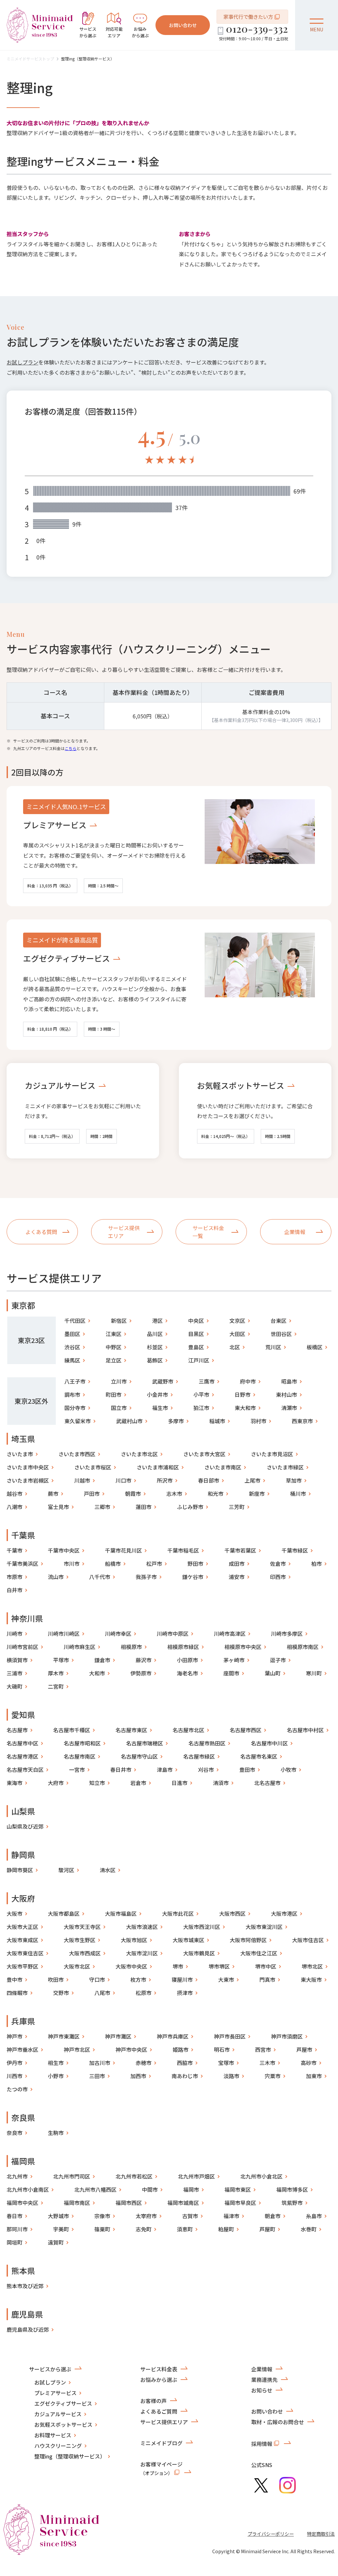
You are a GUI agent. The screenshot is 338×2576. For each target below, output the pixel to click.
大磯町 (15, 1686)
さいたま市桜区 (93, 1467)
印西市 (278, 1577)
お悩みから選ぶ (159, 2380)
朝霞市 (133, 1494)
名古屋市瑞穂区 (145, 1743)
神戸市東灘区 (64, 2036)
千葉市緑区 (295, 1550)
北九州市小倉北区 (261, 2176)
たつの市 (17, 2089)
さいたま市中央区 (28, 1467)
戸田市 (92, 1494)
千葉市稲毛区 (183, 1550)
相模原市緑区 (183, 1647)
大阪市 (15, 1913)
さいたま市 (20, 1454)
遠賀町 (56, 2242)
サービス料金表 (159, 2369)
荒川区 (273, 1347)
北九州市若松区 (134, 2176)
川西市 (15, 2076)
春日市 (15, 2216)
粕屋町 (226, 2229)
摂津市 (185, 1993)
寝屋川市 (182, 1979)
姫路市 (181, 2049)
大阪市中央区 (131, 1966)
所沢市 (165, 1480)
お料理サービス (53, 2435)
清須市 (221, 1783)
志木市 (174, 1494)
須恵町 (185, 2229)
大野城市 (58, 2216)
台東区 (279, 1321)
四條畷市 (17, 1993)
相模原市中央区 (243, 1647)
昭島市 (289, 1381)
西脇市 (185, 2063)
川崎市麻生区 (80, 1647)
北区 (235, 1347)
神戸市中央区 (131, 2049)
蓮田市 (144, 1507)
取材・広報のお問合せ (278, 2422)
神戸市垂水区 (22, 2049)
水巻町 (309, 2229)
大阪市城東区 (188, 1940)
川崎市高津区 (230, 1633)
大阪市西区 (232, 1913)
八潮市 (15, 1507)
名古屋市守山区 (139, 1756)
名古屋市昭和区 (82, 1743)
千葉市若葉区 (240, 1550)
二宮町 (56, 1686)
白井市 (15, 1590)
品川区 (155, 1334)
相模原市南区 (303, 1647)
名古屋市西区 (246, 1730)
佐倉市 (278, 1563)
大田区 (237, 1334)
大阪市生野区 (80, 1940)
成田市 (237, 1563)
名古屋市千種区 (72, 1730)
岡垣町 (15, 2242)
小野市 (56, 2076)
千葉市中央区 (64, 1550)
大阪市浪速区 (142, 1927)
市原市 (15, 1577)
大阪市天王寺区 (82, 1927)
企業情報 (262, 2369)
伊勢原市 (141, 1673)
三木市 (267, 2063)
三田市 (97, 2076)
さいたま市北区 (139, 1454)
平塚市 (61, 1660)
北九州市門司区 (72, 2176)
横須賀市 (17, 1660)
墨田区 (72, 1334)
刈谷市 (206, 1769)
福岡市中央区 (22, 2203)
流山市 (56, 1577)
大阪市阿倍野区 (248, 1940)
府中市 (248, 1381)
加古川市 (100, 2063)
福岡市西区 (129, 2203)
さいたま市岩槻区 (28, 1480)
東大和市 (245, 1408)
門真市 (267, 1979)
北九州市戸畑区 (196, 2176)
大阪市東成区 (22, 1940)
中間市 (150, 2189)
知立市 (97, 1783)
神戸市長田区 (230, 2036)
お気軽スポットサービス (241, 1085)
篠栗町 (102, 2229)
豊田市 (247, 1769)
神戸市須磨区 (287, 2036)
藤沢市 (144, 1660)
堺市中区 (266, 1966)
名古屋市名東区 (259, 1756)
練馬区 (72, 1360)
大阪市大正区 (22, 1927)
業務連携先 (264, 2380)
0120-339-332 (257, 29)
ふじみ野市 (190, 1507)
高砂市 (309, 2063)
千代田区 (75, 1321)
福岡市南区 (77, 2203)
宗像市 (102, 2216)
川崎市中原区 (173, 1633)
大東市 (226, 1979)
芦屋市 (304, 2049)
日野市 (243, 1394)
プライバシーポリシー (271, 2534)
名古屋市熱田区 (207, 1743)
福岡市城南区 (183, 2203)
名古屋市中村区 (305, 1730)
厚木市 (56, 1673)
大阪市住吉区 (308, 1940)
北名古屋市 (267, 1783)
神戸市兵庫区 (173, 2036)
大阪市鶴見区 (199, 1953)
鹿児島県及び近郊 (28, 2329)
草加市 (294, 1480)
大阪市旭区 (134, 1940)
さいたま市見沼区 (272, 1454)
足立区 (114, 1360)
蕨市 (53, 1494)
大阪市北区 (77, 1966)
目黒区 (196, 1334)
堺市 (178, 1966)
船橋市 (113, 1563)
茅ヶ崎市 (234, 1660)
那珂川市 (17, 2229)
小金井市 (157, 1394)
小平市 (201, 1394)
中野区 (114, 1347)
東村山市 (287, 1394)
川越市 (82, 1480)
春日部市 (209, 1480)
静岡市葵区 (20, 1870)
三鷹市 (207, 1381)
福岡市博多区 (292, 2189)
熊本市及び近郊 (25, 2286)
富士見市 (58, 1507)
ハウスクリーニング (58, 2446)
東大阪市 (311, 1979)
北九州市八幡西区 (95, 2189)
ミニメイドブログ (161, 2443)
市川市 (72, 1563)
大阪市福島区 (121, 1913)
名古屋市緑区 (199, 1756)
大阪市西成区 (85, 1953)
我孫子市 (146, 1577)
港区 (157, 1321)
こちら (71, 748)
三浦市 (15, 1673)
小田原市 (187, 1660)
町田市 (114, 1394)
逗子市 (278, 1660)
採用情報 (262, 2444)
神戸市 (15, 2036)
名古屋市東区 (131, 1730)
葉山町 (273, 1673)
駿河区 (66, 1870)
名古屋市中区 (22, 1743)
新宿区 (119, 1321)
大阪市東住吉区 (25, 1953)
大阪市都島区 (64, 1913)
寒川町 (314, 1673)
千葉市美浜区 (22, 1563)
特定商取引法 (321, 2534)
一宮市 (77, 1769)
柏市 (317, 1563)
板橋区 (315, 1347)
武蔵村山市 (129, 1421)
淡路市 (231, 2076)
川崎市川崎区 (64, 1633)
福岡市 (191, 2189)
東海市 (15, 1783)
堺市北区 (312, 1966)
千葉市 (15, 1550)
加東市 (314, 2076)
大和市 (97, 1673)
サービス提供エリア (164, 2422)
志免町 (144, 2229)
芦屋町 (267, 2229)
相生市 (56, 2063)
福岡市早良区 (240, 2203)
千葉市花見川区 (123, 1550)
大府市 (56, 1783)
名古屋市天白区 (25, 1769)
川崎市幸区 (118, 1633)
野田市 (195, 1563)
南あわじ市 (185, 2076)
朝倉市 (273, 2216)
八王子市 (75, 1381)
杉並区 (155, 1347)
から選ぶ (88, 32)
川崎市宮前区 (22, 1647)
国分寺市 (75, 1408)
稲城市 (217, 1421)
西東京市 (302, 1421)
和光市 (216, 1494)
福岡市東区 (238, 2189)
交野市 (61, 1993)
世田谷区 (281, 1334)
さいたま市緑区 (285, 1467)
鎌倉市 (102, 1660)
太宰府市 (146, 2216)
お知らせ (262, 2390)
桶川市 (298, 1494)
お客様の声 (153, 2401)
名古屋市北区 (188, 1730)
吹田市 (56, 1979)
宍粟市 (273, 2076)
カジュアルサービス (60, 1085)
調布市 (72, 1394)
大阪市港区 (284, 1913)
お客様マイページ (161, 2468)
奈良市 (15, 2133)
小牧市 (288, 1769)
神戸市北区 (77, 2049)
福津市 (231, 2216)
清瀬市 (289, 1408)
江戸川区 (199, 1360)
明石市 (222, 2049)
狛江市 (201, 1408)
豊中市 (15, 1979)
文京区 (237, 1321)
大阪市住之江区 (259, 1953)
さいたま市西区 (77, 1454)
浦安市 (237, 1577)
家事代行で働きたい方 (248, 17)
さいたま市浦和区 (158, 1467)
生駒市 (56, 2133)
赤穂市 (144, 2063)
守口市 (97, 1979)
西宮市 (263, 2049)
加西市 (138, 2076)
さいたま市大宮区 (204, 1454)
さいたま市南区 (223, 1467)
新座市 (257, 1494)
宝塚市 (226, 2063)
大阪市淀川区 (142, 1953)
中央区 (196, 1321)
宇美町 (61, 2229)
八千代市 (100, 1577)
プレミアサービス (55, 825)
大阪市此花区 (178, 1913)
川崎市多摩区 (287, 1633)
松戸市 (154, 1563)
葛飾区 (155, 1360)
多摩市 (176, 1421)
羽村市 (258, 1421)
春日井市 (121, 1769)
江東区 (114, 1334)
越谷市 (15, 1494)
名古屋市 (17, 1730)
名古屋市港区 (22, 1756)
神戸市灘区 (118, 2036)
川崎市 (15, 1633)
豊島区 (196, 1347)
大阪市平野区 (22, 1966)
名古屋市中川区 (269, 1743)
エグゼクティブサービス (67, 958)
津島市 (165, 1769)
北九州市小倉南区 (28, 2189)
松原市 (144, 1993)
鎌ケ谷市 (193, 1577)
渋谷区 (72, 1347)
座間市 (231, 1673)
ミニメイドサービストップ (30, 59)
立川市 (119, 1381)
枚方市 (138, 1979)
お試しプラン (22, 362)
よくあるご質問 (159, 2411)
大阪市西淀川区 (202, 1927)
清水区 (108, 1870)
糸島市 (314, 2216)
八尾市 (102, 1993)
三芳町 (237, 1507)
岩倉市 (138, 1783)
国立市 (119, 1408)
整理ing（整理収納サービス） (88, 59)
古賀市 (190, 2216)
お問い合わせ (183, 25)
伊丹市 (15, 2063)
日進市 (180, 1783)
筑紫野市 (292, 2203)
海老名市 (187, 1673)
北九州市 (17, 2176)
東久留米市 (78, 1421)
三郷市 (102, 1507)
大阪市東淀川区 (264, 1927)
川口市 (123, 1480)
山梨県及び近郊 (25, 1826)
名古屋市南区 (80, 1756)
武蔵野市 (163, 1381)
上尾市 (253, 1480)
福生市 (160, 1408)
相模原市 (131, 1647)
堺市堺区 (219, 1966)
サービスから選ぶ (50, 2369)
